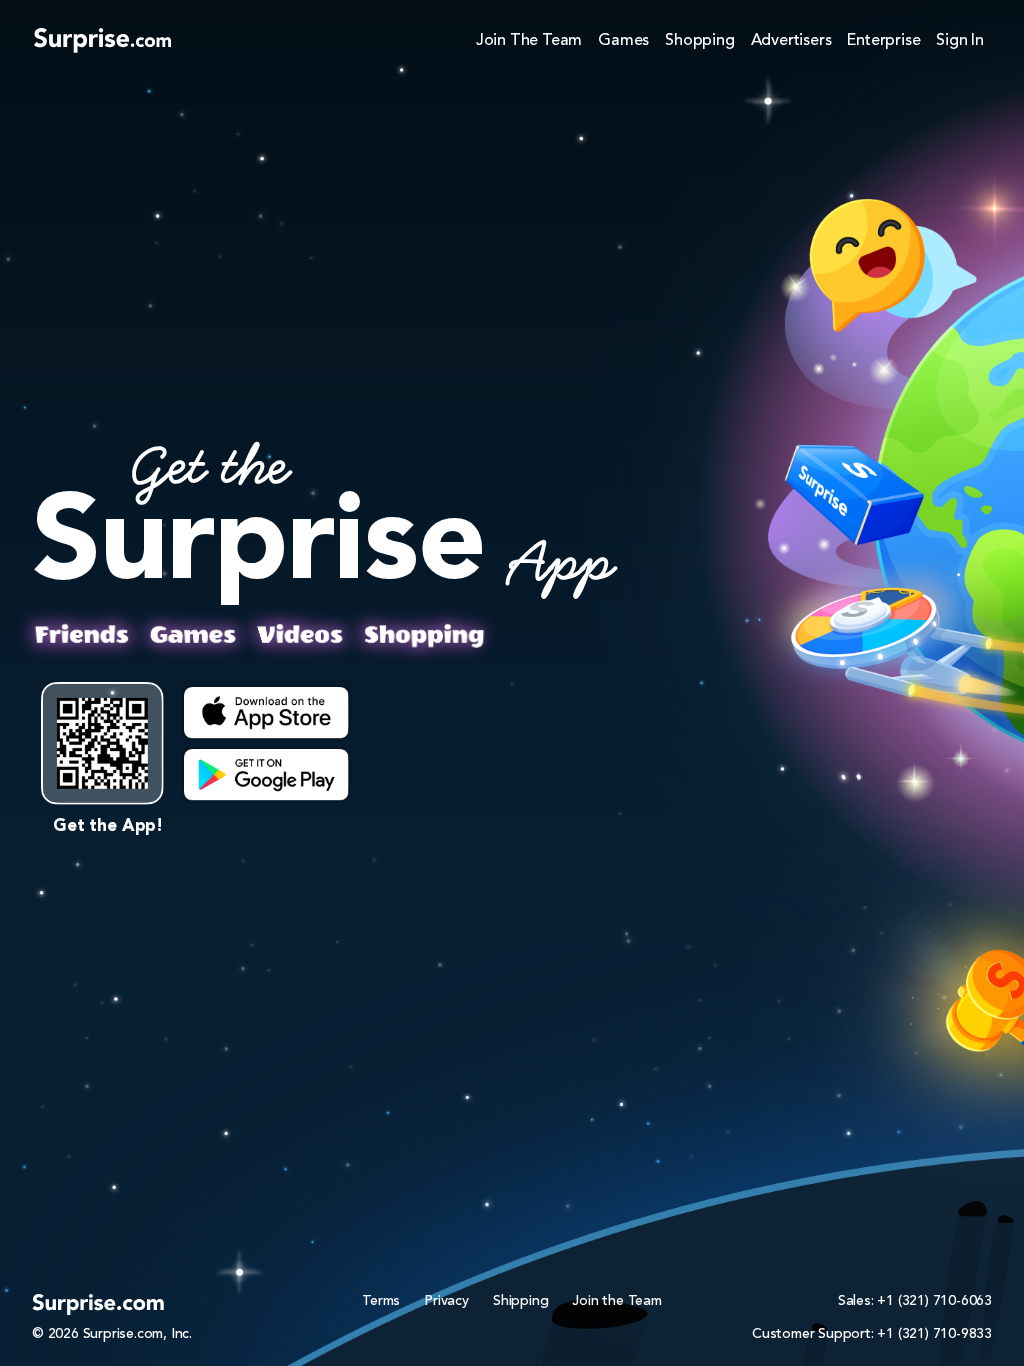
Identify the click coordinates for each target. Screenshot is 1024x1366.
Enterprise (883, 41)
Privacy (446, 1301)
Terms (381, 1301)
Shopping (699, 41)
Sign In (960, 41)
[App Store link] (266, 713)
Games (623, 41)
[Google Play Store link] (266, 775)
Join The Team (529, 41)
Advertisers (791, 41)
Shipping (520, 1301)
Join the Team (616, 1301)
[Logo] (102, 39)
